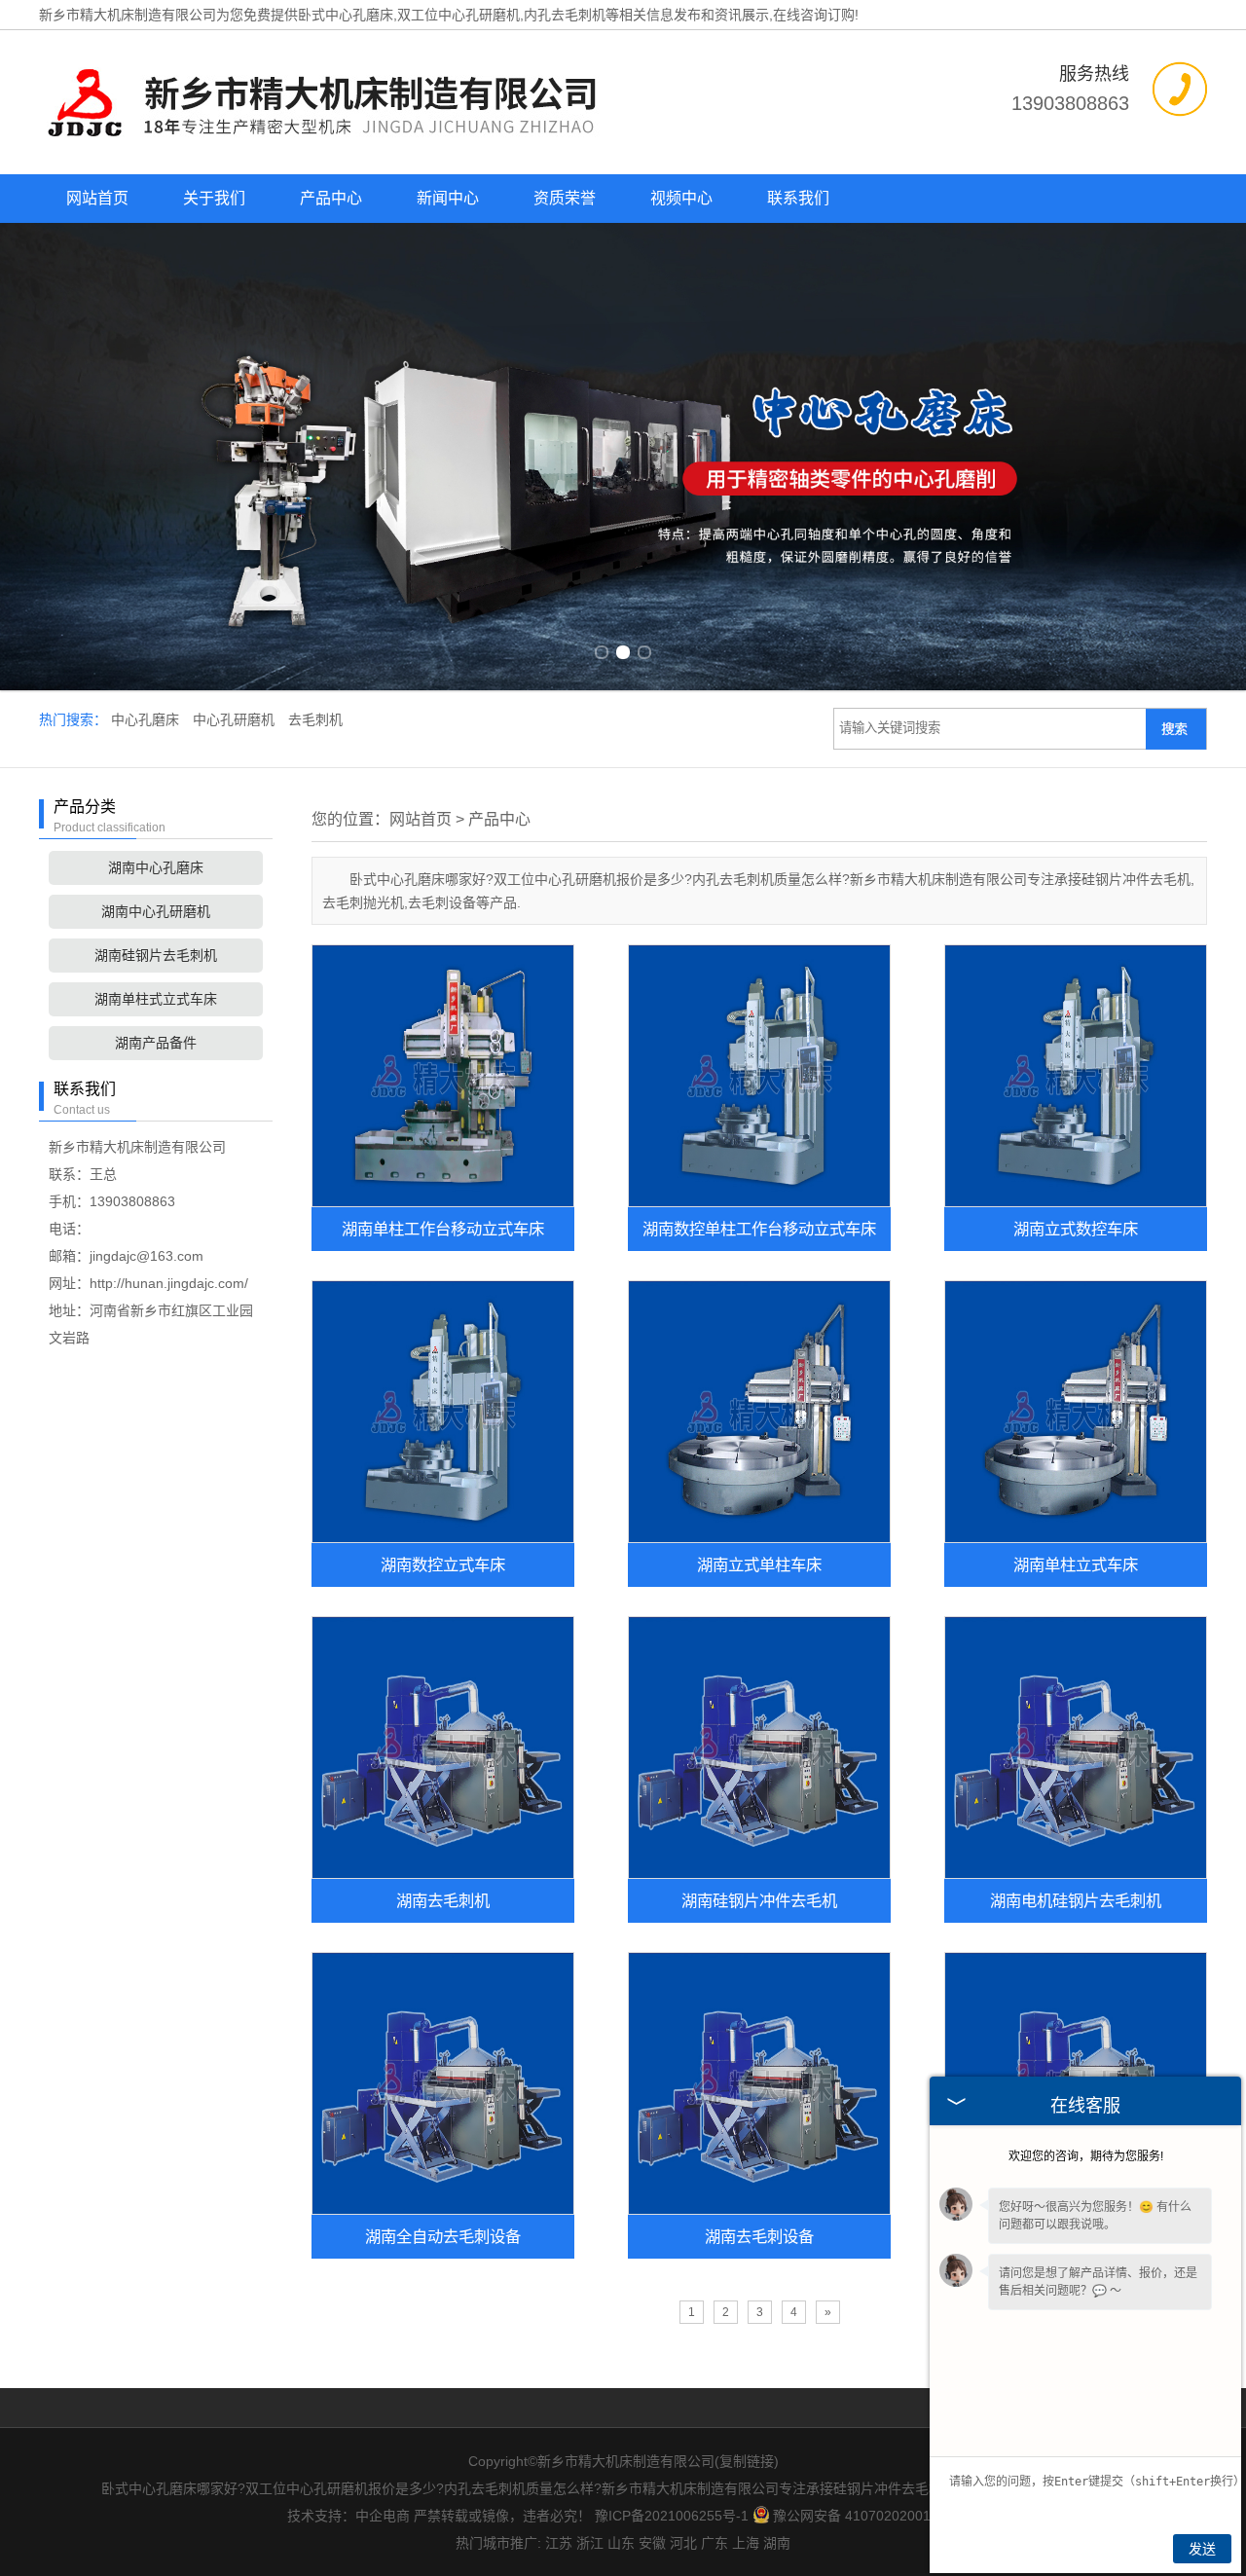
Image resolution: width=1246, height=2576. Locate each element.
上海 (746, 2543)
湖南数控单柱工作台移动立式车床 (759, 1229)
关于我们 (214, 198)
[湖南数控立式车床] (443, 1412)
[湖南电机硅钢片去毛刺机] (1076, 1748)
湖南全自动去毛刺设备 (443, 2236)
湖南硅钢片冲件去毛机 (759, 1900)
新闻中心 (448, 198)
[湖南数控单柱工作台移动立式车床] (759, 1076)
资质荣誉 (565, 198)
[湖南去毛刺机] (443, 1748)
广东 (715, 2543)
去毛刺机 (315, 719)
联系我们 (798, 198)
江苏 (559, 2543)
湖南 (777, 2543)
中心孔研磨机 (236, 719)
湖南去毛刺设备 (759, 2236)
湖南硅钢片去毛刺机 (156, 955)
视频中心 (681, 198)
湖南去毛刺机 (443, 1900)
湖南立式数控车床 (1076, 1229)
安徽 (652, 2543)
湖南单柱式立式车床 (156, 999)
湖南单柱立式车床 (1076, 1564)
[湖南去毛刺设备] (759, 2083)
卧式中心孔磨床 (346, 15)
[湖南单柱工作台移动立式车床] (443, 1076)
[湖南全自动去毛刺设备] (443, 2083)
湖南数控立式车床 (443, 1564)
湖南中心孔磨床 (156, 867)
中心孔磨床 (147, 719)
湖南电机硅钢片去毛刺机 (1076, 1900)
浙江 (590, 2543)
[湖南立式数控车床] (1076, 1076)
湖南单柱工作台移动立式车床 (443, 1229)
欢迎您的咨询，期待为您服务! (1086, 2156)
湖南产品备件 (156, 1043)
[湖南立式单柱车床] (759, 1412)
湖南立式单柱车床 (759, 1564)
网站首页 (97, 198)
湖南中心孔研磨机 (156, 911)
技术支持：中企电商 (348, 2516)
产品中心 (331, 198)
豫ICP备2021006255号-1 (672, 2516)
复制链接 (747, 2461)
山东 (621, 2543)
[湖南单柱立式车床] (1076, 1412)
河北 (683, 2543)
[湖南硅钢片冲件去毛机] (759, 1748)
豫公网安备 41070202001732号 (870, 2516)
